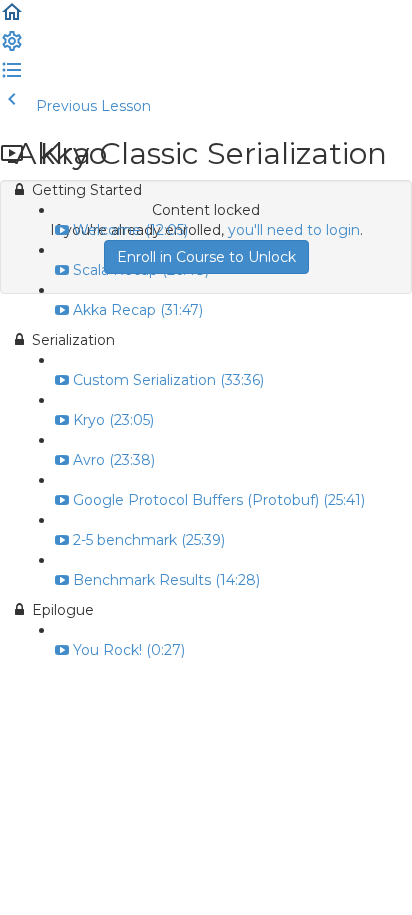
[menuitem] (12, 48)
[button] (12, 19)
